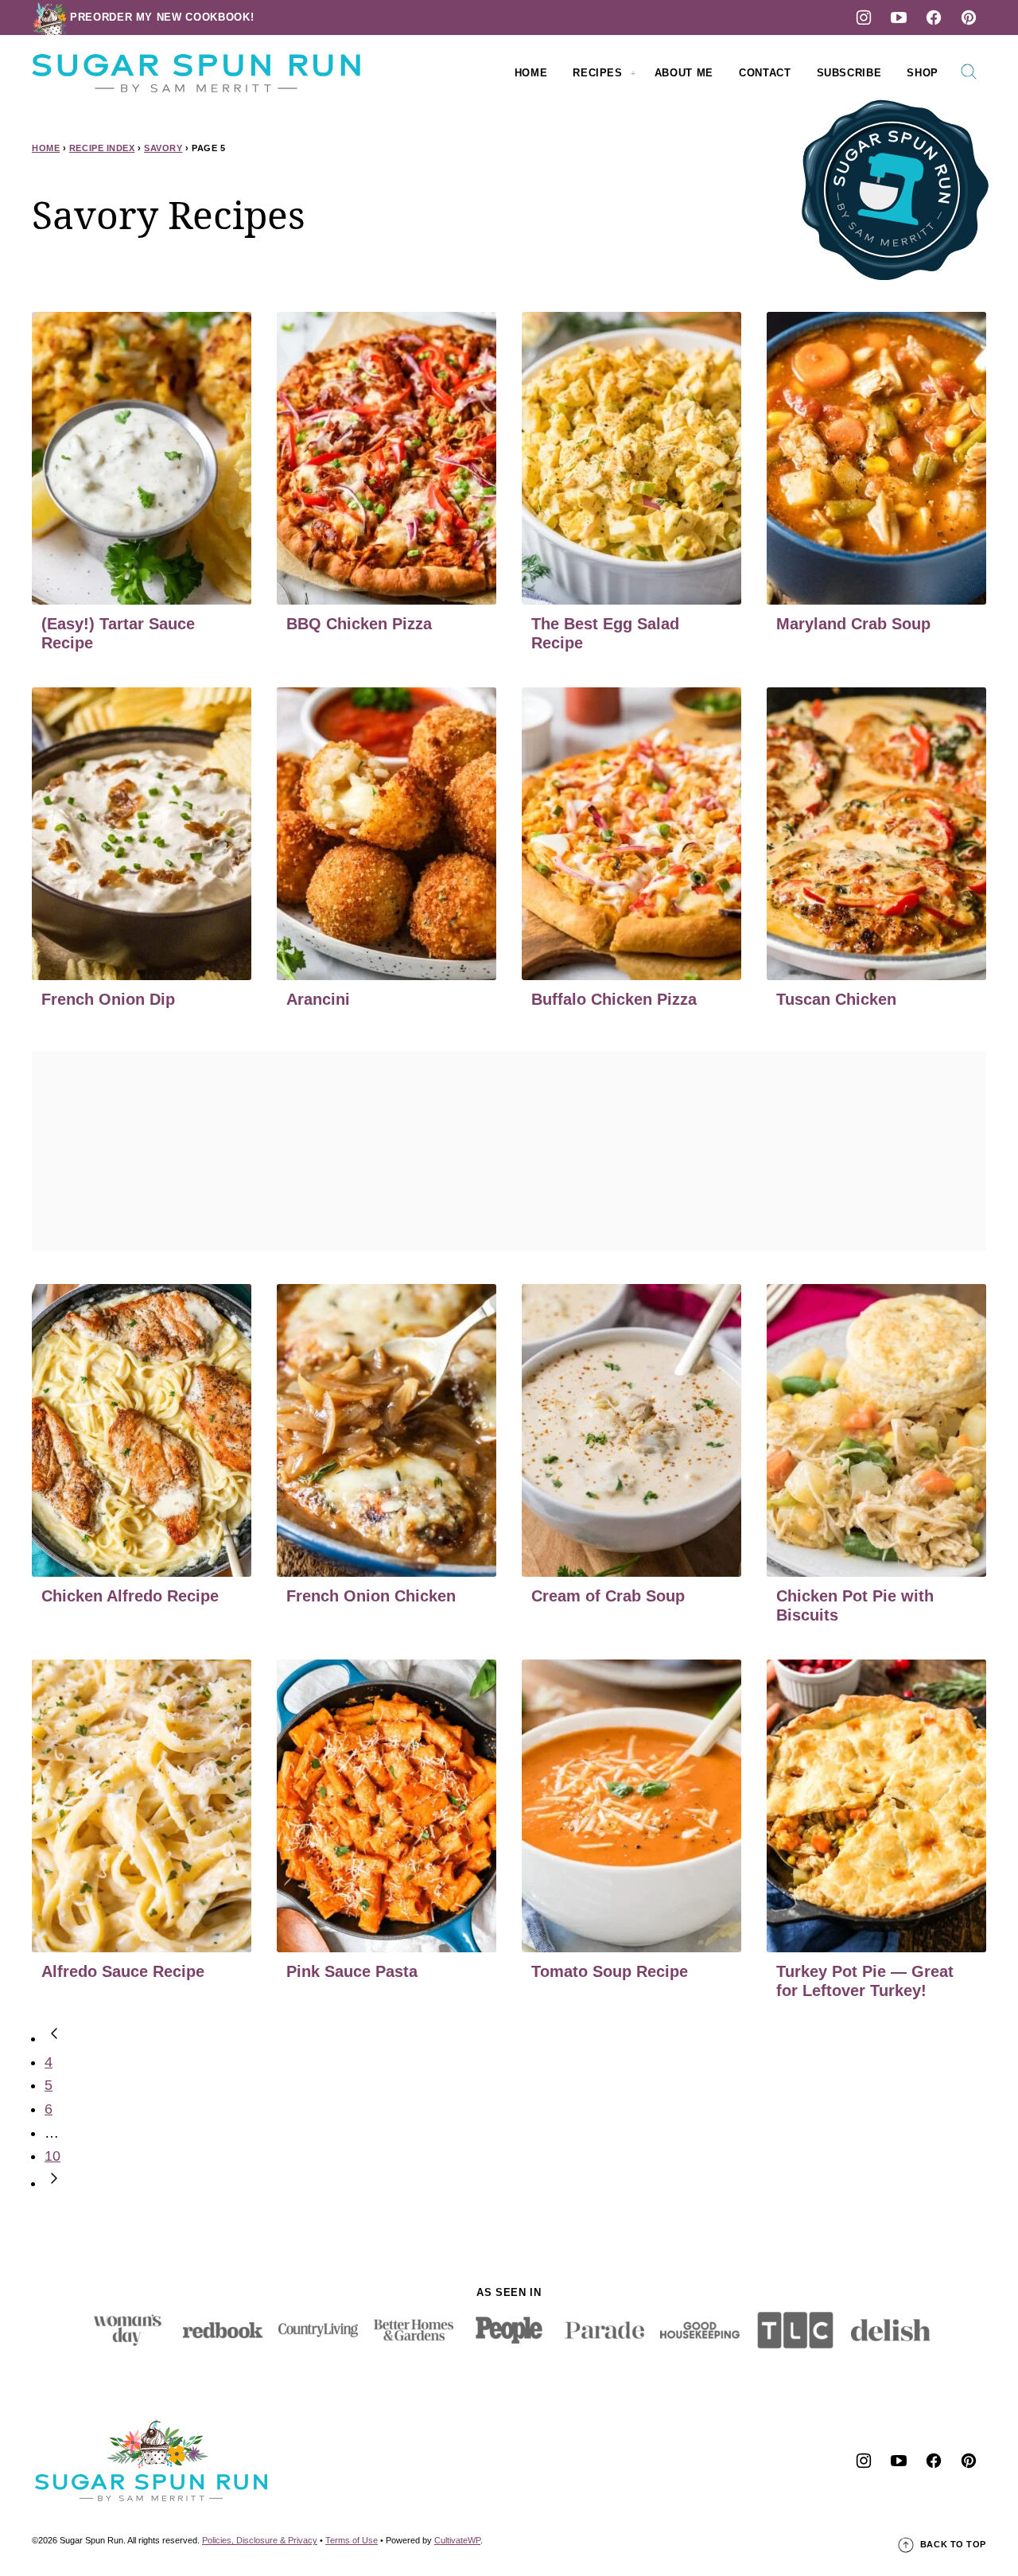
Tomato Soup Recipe (610, 1971)
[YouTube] (899, 18)
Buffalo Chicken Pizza (614, 999)
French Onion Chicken (371, 1596)
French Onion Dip (108, 999)
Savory (163, 148)
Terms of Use (352, 2540)
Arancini (318, 999)
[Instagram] (864, 18)
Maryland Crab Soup (853, 624)
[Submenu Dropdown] (633, 73)
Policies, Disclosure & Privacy (260, 2540)
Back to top (953, 2544)
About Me (684, 73)
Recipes (598, 73)
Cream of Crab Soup (608, 1596)
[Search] (969, 72)
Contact (765, 73)
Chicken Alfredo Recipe (130, 1596)
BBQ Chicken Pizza (359, 624)
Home (531, 73)
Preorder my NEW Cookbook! (162, 17)
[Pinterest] (969, 18)
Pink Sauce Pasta (352, 1971)
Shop (923, 73)
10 (52, 2156)
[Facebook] (934, 18)
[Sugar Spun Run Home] (196, 73)
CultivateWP (457, 2540)
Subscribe (849, 73)
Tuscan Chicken (836, 999)
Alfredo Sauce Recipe (123, 1971)
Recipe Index (102, 148)
